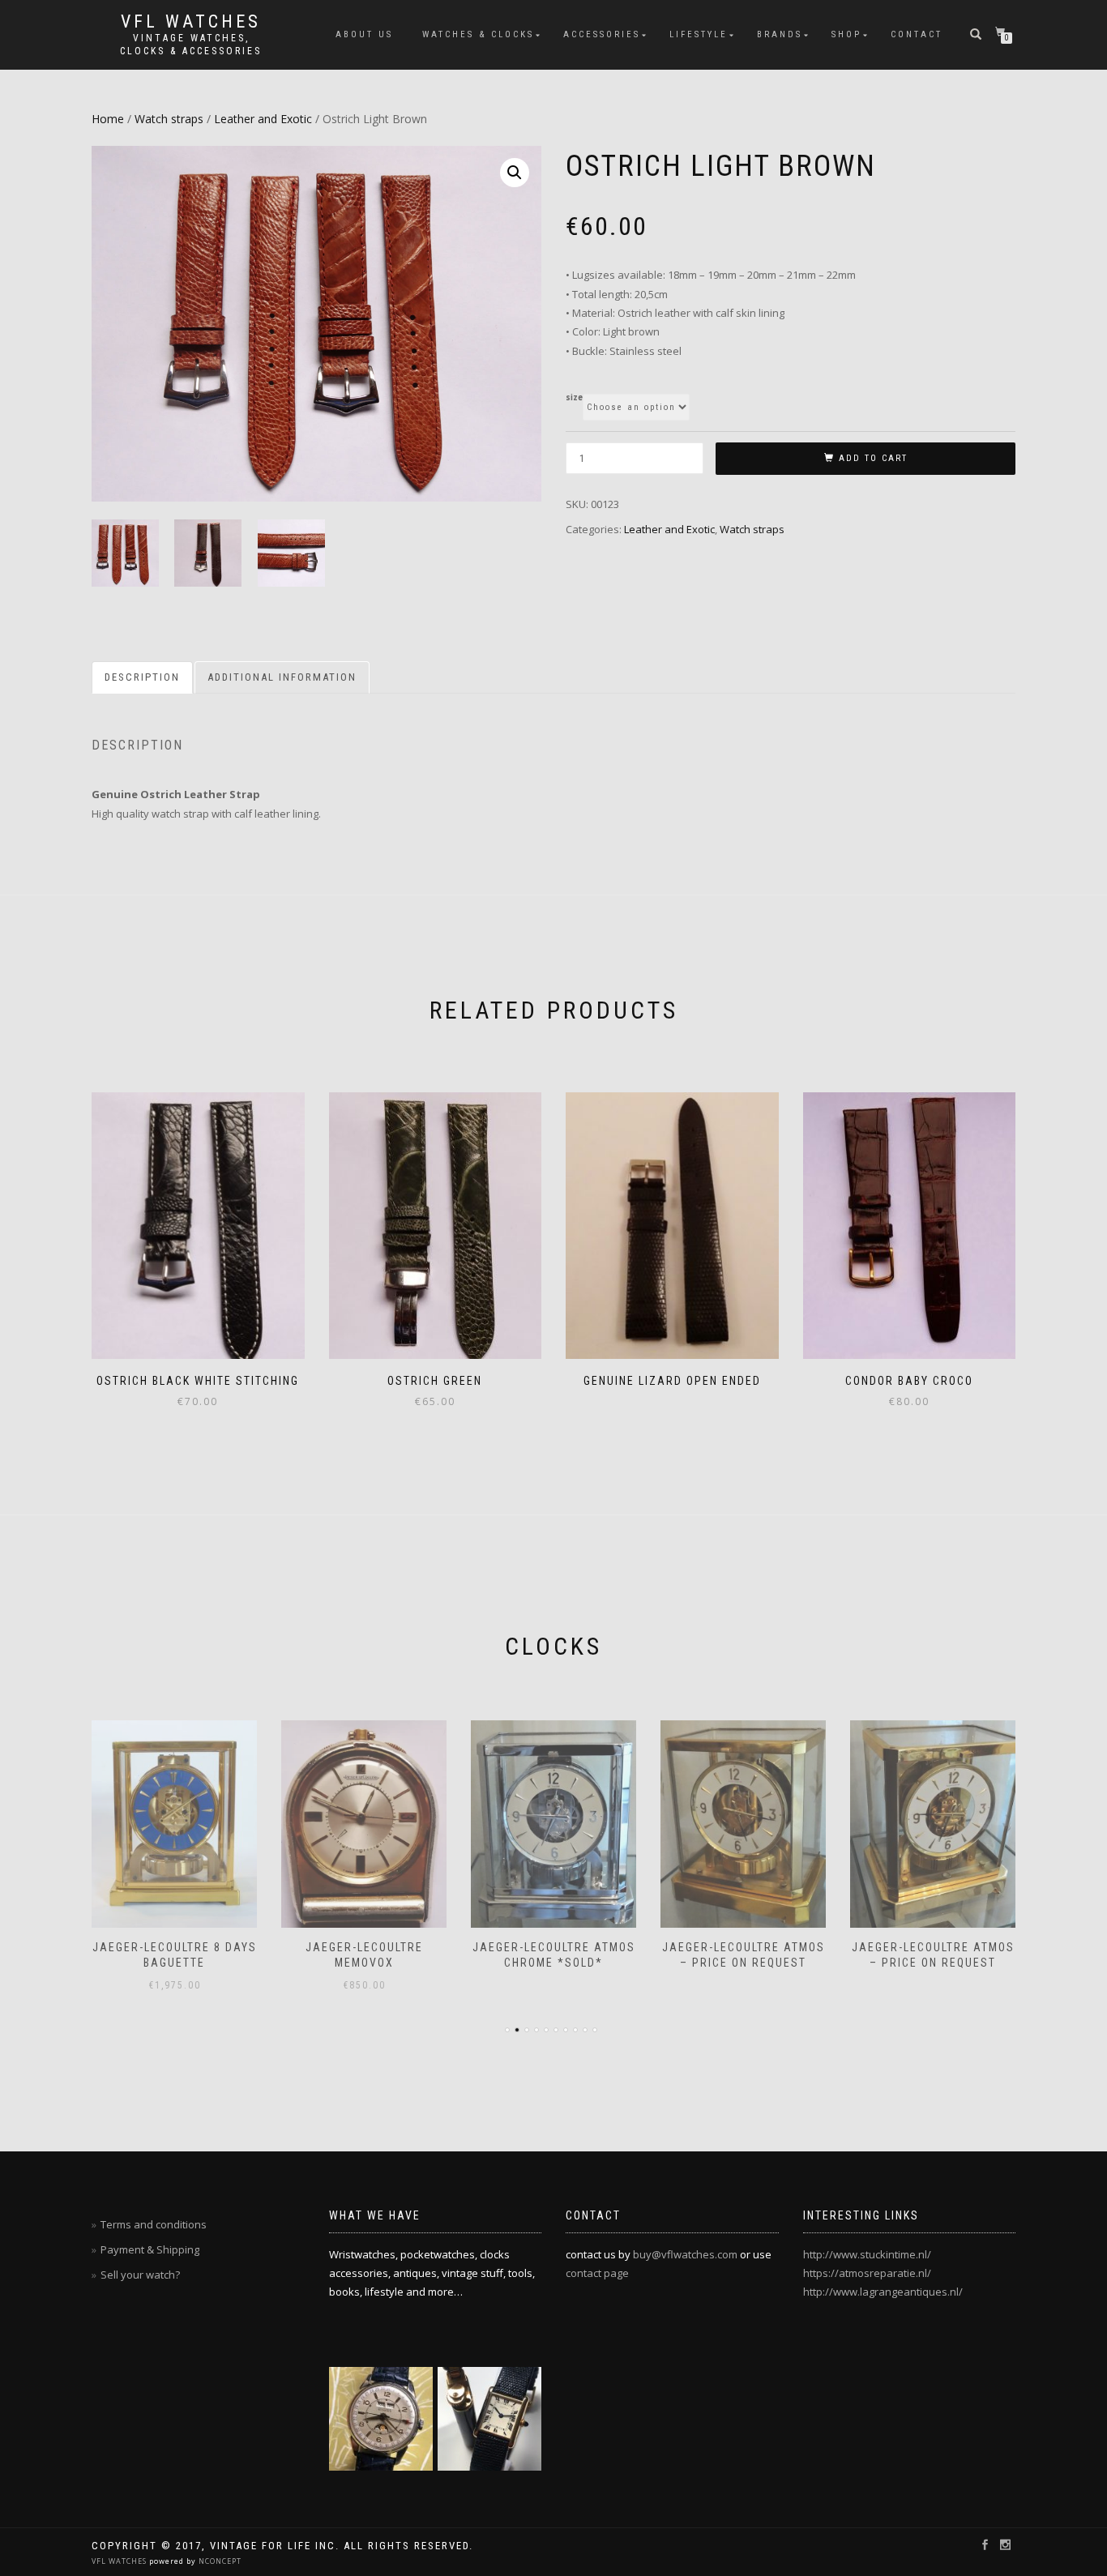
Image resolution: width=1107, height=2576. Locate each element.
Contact (917, 34)
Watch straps (169, 119)
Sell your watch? (140, 2275)
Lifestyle (699, 34)
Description (142, 677)
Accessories (602, 34)
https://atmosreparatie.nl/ (867, 2273)
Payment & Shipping (150, 2249)
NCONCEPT (219, 2561)
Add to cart (873, 458)
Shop (846, 34)
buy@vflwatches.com (685, 2254)
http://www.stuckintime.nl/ (867, 2254)
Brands (780, 34)
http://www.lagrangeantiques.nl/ (883, 2292)
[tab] (143, 678)
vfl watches (191, 22)
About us (364, 34)
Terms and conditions (154, 2224)
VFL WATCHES (120, 2561)
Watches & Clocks (478, 34)
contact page (597, 2273)
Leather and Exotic (263, 119)
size (574, 398)
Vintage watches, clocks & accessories (191, 45)
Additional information (282, 677)
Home (108, 119)
